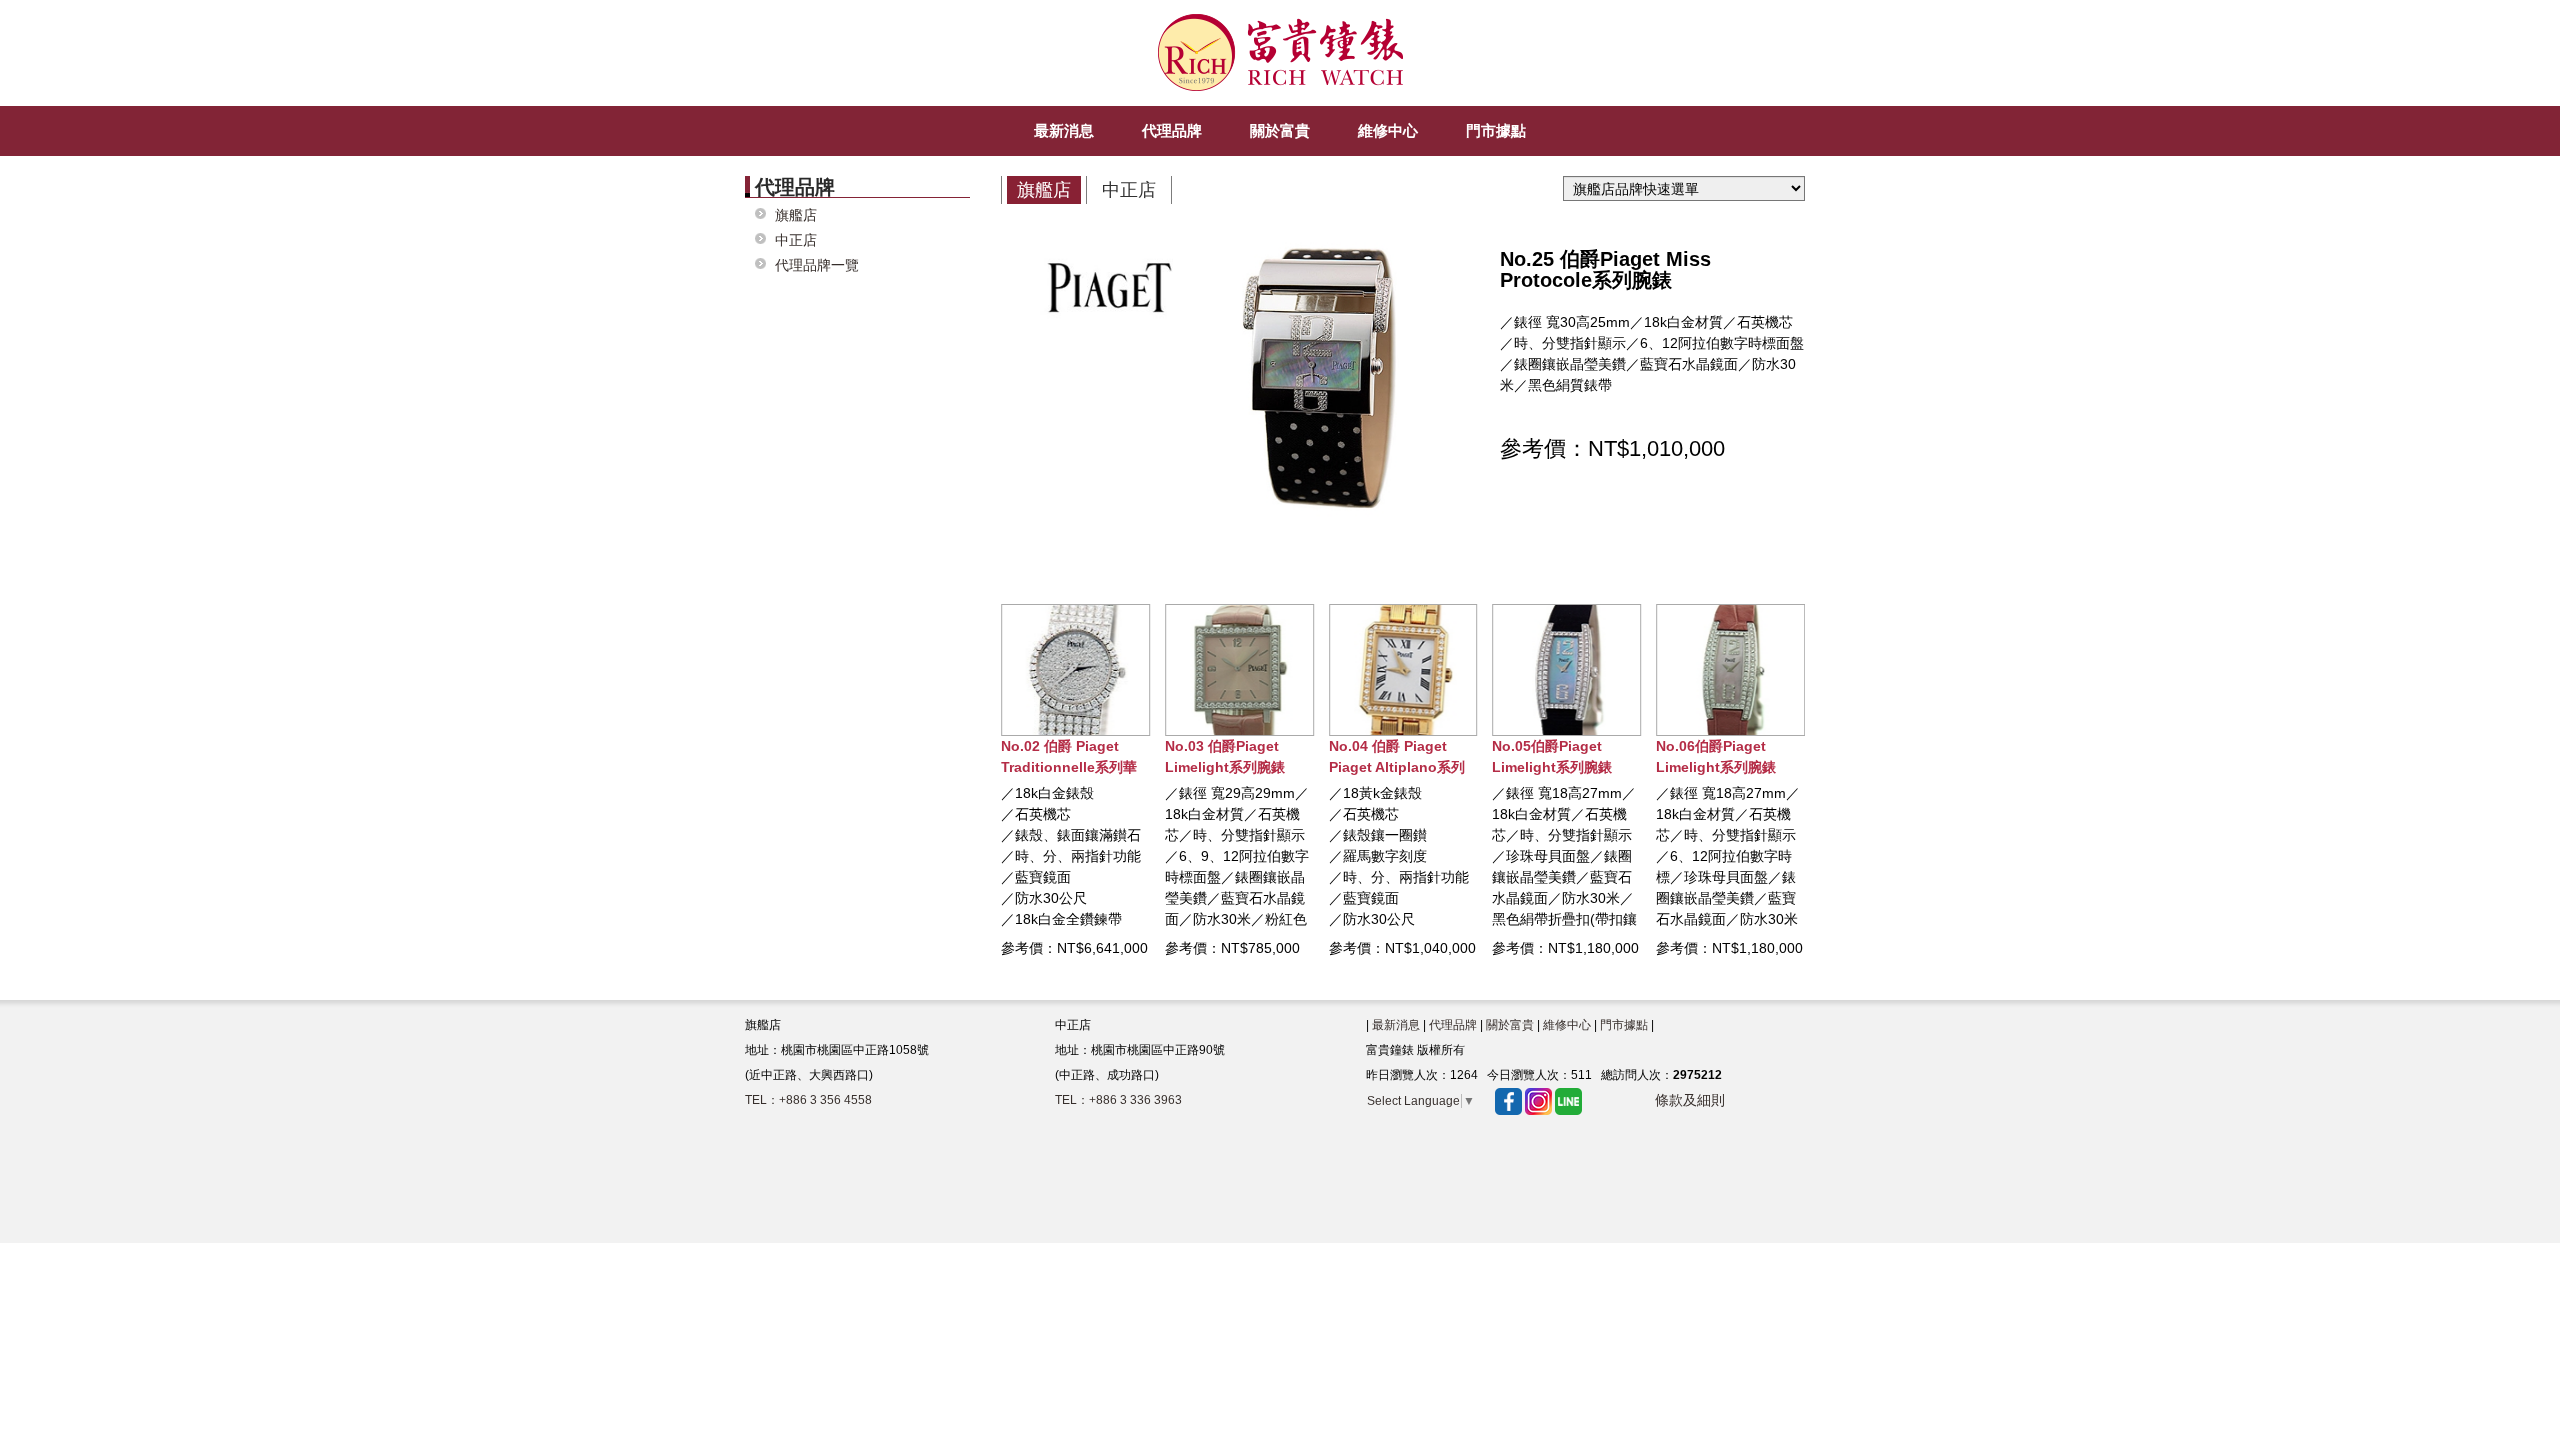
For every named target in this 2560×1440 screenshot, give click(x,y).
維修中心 (1567, 1025)
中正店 (796, 240)
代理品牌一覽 (817, 265)
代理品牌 (1453, 1025)
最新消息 (1396, 1025)
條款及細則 (1690, 1100)
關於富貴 (1510, 1025)
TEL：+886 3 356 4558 (808, 1100)
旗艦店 (796, 215)
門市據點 (1624, 1025)
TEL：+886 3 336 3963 (1118, 1100)
